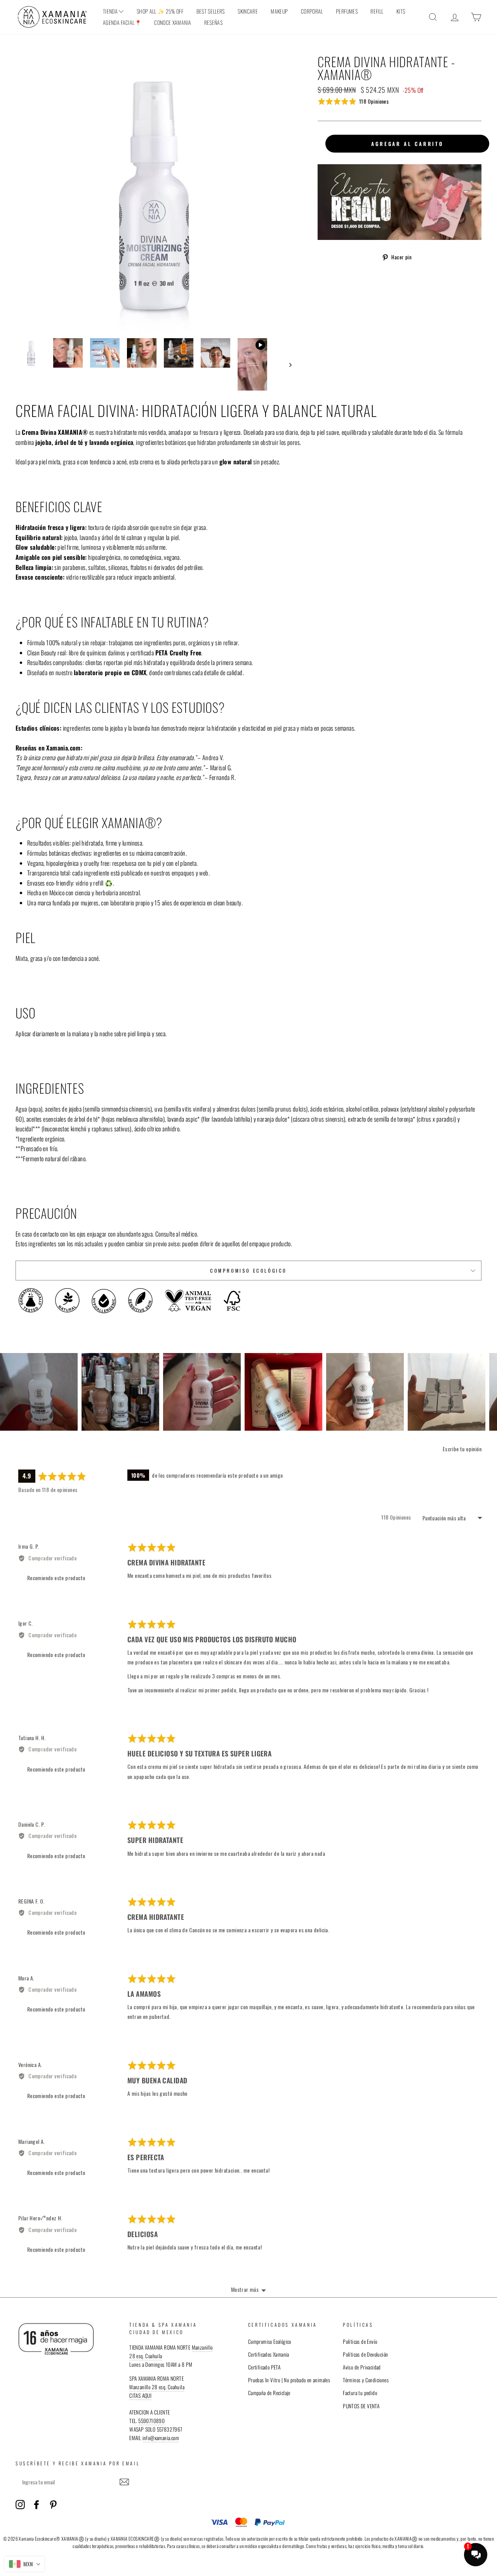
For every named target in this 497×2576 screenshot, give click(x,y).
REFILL (377, 11)
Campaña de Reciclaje (269, 2393)
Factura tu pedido (360, 2393)
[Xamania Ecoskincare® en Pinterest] (53, 2504)
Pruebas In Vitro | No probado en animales (289, 2380)
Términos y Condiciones (366, 2380)
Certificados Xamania (269, 2354)
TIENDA (111, 11)
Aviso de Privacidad (362, 2367)
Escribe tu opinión (462, 1449)
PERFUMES (347, 11)
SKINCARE (248, 11)
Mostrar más (245, 2289)
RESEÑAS (213, 22)
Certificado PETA (264, 2367)
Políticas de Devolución (365, 2354)
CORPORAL (312, 11)
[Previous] (6, 1392)
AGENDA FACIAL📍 (122, 22)
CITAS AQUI (140, 2395)
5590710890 (151, 2421)
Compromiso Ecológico (248, 1271)
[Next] (491, 1392)
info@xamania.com (161, 2438)
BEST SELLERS (211, 11)
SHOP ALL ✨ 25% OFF (160, 11)
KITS (401, 11)
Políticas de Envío (360, 2342)
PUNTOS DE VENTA (361, 2406)
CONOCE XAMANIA (173, 22)
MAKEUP (279, 11)
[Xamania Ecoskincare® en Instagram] (20, 2504)
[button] (353, 101)
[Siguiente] (287, 364)
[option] (154, 193)
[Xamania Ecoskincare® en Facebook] (36, 2504)
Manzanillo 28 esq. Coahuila (157, 2387)
